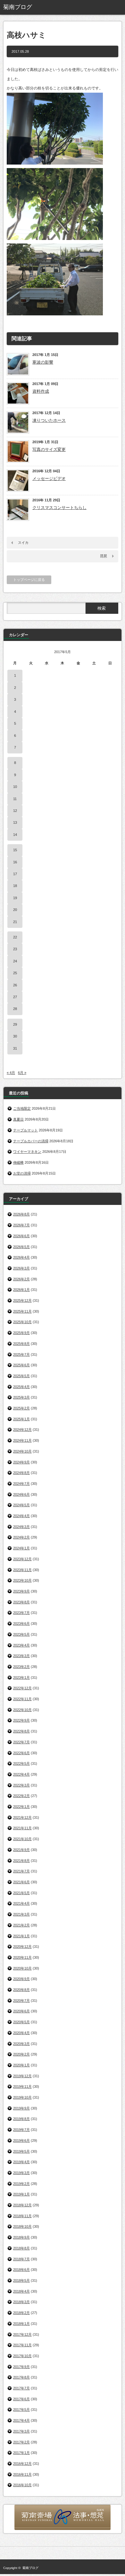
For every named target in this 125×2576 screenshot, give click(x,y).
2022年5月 (21, 1763)
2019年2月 (21, 2184)
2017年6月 (21, 2399)
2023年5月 (21, 1634)
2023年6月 (21, 1623)
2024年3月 (21, 1527)
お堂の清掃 (22, 1173)
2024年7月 (21, 1484)
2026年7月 (21, 1225)
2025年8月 (21, 1344)
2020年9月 (21, 1979)
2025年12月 (22, 1300)
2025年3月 (21, 1397)
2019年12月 (22, 2076)
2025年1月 (21, 1419)
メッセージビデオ (49, 478)
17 (15, 874)
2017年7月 (21, 2388)
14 (15, 835)
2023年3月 (21, 1656)
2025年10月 (22, 1322)
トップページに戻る (29, 580)
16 (15, 862)
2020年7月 (21, 2001)
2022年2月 (21, 1796)
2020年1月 (21, 2065)
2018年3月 (21, 2302)
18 (15, 886)
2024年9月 (21, 1462)
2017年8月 (21, 2377)
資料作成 (41, 391)
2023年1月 (21, 1677)
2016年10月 (22, 2485)
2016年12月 (22, 2464)
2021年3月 (21, 1914)
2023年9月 (21, 1591)
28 (15, 1009)
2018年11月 (22, 2216)
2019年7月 (21, 2130)
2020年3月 (21, 2044)
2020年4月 (21, 2033)
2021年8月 (21, 1861)
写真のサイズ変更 (49, 449)
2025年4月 (21, 1387)
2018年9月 (21, 2237)
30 (15, 1036)
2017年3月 (21, 2431)
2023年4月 (21, 1645)
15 (15, 850)
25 (15, 973)
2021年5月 (21, 1893)
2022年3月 (21, 1785)
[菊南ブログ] (28, 7)
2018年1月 (21, 2324)
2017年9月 (21, 2367)
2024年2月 (21, 1537)
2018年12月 (22, 2205)
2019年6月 (21, 2140)
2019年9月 (21, 2108)
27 (15, 997)
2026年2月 (21, 1279)
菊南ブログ (30, 2568)
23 (15, 949)
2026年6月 (21, 1236)
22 (15, 937)
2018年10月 (22, 2226)
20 (15, 910)
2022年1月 (21, 1807)
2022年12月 (22, 1688)
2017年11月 (22, 2345)
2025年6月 (21, 1365)
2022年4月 (21, 1774)
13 (15, 822)
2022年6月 (21, 1753)
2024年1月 (21, 1548)
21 (15, 922)
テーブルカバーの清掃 (31, 1141)
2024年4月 (21, 1516)
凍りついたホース (49, 420)
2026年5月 (21, 1247)
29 (15, 1024)
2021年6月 (21, 1882)
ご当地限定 (22, 1108)
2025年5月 (21, 1376)
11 (15, 799)
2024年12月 (22, 1430)
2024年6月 (21, 1494)
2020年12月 (22, 1947)
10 (15, 787)
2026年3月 (21, 1268)
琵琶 (104, 556)
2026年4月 (21, 1257)
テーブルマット (25, 1130)
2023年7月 (21, 1613)
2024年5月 (21, 1505)
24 (15, 961)
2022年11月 (22, 1699)
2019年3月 (21, 2173)
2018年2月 (21, 2313)
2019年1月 (21, 2194)
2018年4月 (21, 2291)
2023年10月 (22, 1580)
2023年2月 (21, 1667)
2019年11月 (22, 2086)
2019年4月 (21, 2162)
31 (15, 1048)
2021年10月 (22, 1839)
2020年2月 (21, 2054)
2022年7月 (21, 1742)
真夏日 (18, 1119)
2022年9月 (21, 1720)
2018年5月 (21, 2280)
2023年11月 (22, 1570)
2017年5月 (21, 2410)
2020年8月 (21, 1990)
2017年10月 (22, 2356)
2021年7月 (21, 1871)
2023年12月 (22, 1559)
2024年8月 (21, 1473)
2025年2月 (21, 1408)
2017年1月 (21, 2453)
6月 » (22, 1073)
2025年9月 (21, 1333)
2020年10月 (22, 1968)
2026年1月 (21, 1290)
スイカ (23, 543)
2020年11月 (22, 1957)
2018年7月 (21, 2259)
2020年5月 (21, 2022)
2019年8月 (21, 2119)
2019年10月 (22, 2097)
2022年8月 (21, 1731)
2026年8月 (21, 1214)
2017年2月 (21, 2442)
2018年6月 (21, 2270)
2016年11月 (22, 2474)
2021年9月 (21, 1850)
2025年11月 (22, 1311)
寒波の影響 (43, 362)
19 (15, 898)
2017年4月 (21, 2420)
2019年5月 (21, 2151)
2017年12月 (22, 2334)
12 (15, 811)
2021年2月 (21, 1925)
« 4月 (11, 1073)
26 (15, 985)
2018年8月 (21, 2248)
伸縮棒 (18, 1162)
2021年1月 (21, 1936)
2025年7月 (21, 1354)
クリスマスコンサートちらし (59, 508)
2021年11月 (22, 1828)
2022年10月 (22, 1710)
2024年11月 (22, 1440)
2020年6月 (21, 2011)
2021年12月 (22, 1817)
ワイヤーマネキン (27, 1152)
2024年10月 (22, 1451)
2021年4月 (21, 1903)
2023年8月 (21, 1602)
